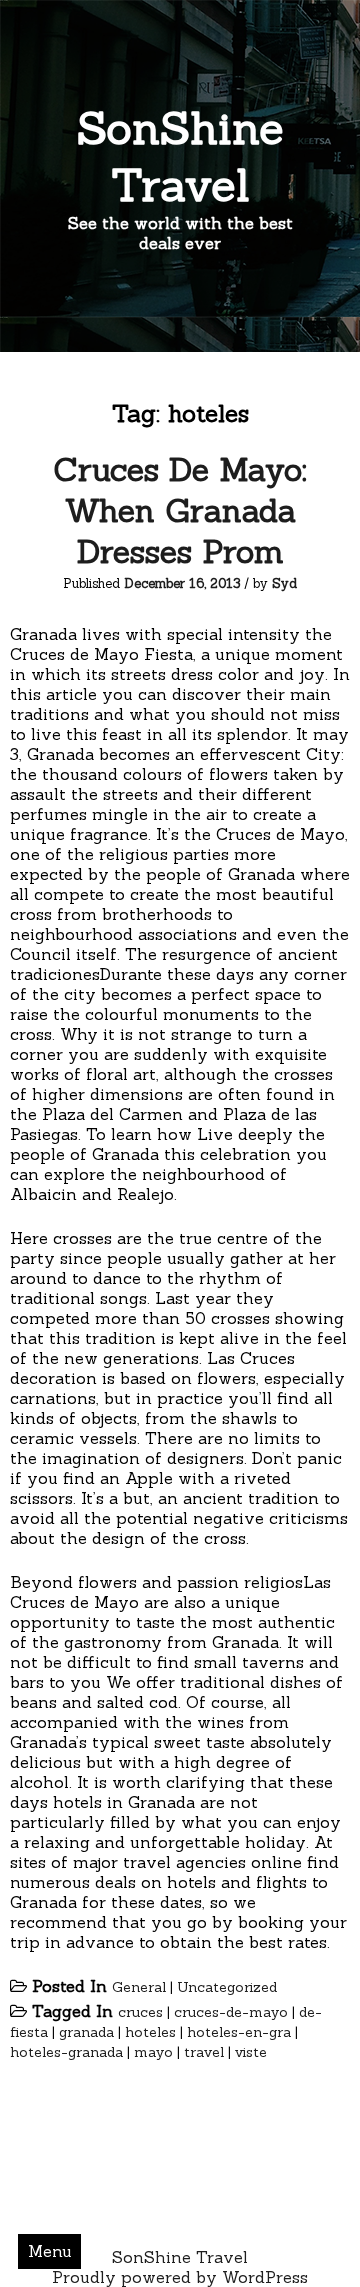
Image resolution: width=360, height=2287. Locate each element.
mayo (153, 2052)
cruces (140, 2012)
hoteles (150, 2032)
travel (204, 2052)
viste (251, 2052)
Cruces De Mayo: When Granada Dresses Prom (180, 510)
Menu (50, 2251)
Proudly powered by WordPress (180, 2277)
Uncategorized (227, 1987)
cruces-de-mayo (231, 2012)
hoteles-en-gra (239, 2032)
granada (86, 2032)
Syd (284, 583)
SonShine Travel (180, 156)
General (139, 1987)
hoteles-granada (66, 2052)
